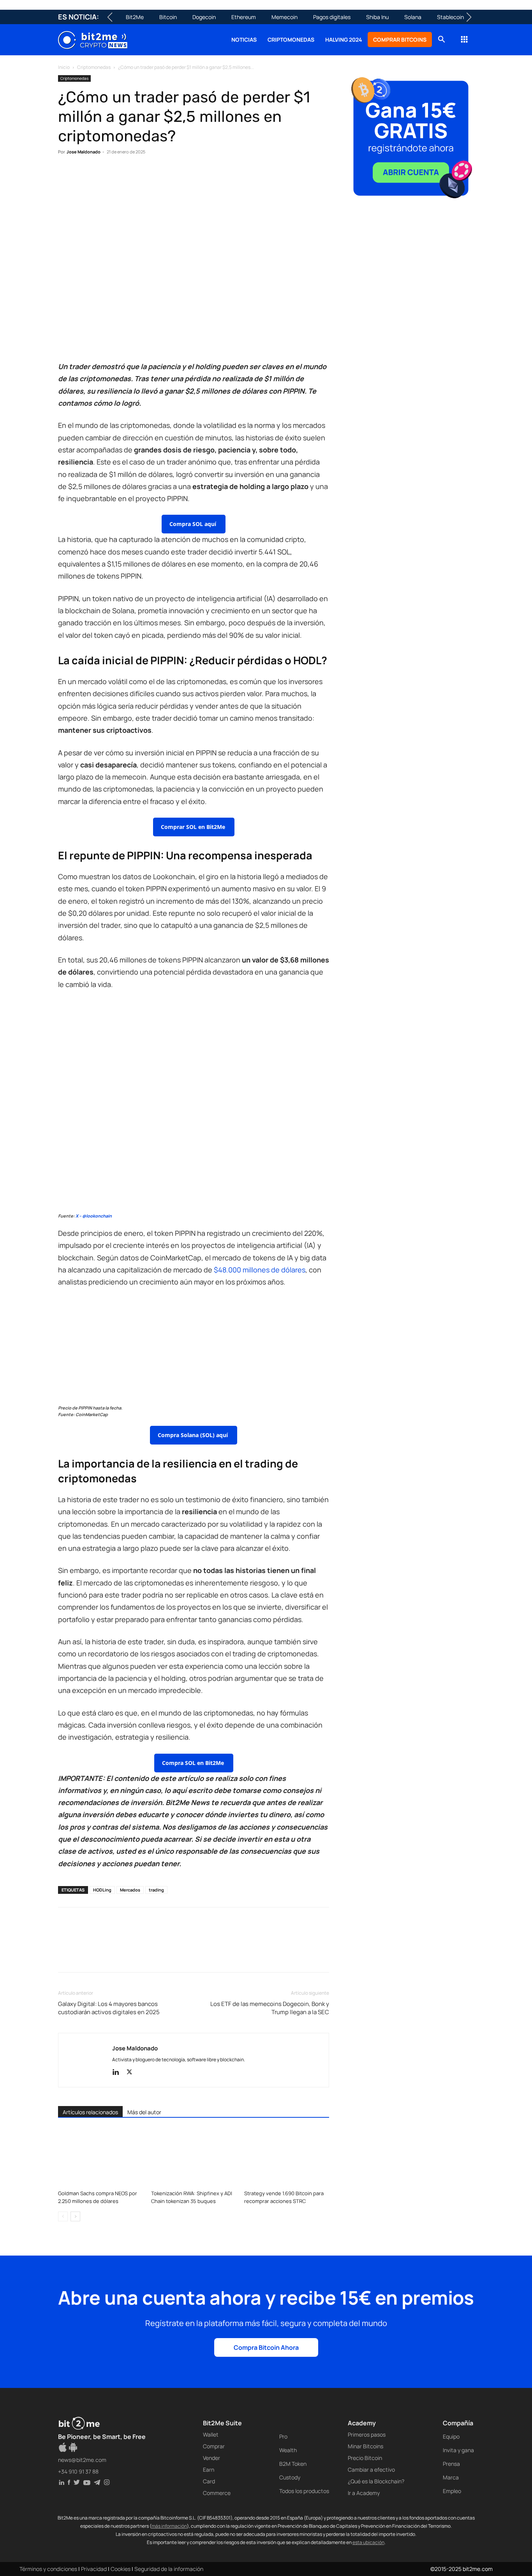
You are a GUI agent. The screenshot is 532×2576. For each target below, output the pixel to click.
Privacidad (94, 2569)
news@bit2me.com (82, 2460)
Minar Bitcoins (366, 2446)
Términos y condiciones (48, 2569)
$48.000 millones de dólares (260, 1270)
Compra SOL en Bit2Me (194, 1763)
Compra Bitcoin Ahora (266, 2347)
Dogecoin (204, 17)
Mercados (130, 1890)
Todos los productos (304, 2491)
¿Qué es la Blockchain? (376, 2481)
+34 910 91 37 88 (78, 2471)
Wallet (211, 2434)
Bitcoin (168, 17)
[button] (441, 40)
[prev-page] (63, 2216)
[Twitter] (84, 176)
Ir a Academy (364, 2493)
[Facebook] (66, 176)
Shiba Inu (377, 17)
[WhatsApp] (102, 176)
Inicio (64, 67)
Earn (209, 2470)
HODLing (102, 1890)
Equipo (451, 2436)
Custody (290, 2477)
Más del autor (144, 2112)
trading (156, 1890)
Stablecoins (452, 17)
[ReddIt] (137, 176)
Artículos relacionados (90, 2112)
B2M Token (293, 2464)
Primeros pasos (367, 2434)
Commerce (217, 2493)
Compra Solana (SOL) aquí (194, 1435)
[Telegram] (173, 176)
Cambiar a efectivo (371, 2470)
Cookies (121, 2569)
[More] (192, 176)
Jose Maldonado (84, 152)
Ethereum (244, 17)
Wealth (288, 2450)
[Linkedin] (120, 176)
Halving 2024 (344, 40)
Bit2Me (135, 17)
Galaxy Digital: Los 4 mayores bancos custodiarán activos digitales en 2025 (109, 2008)
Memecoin (284, 17)
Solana (413, 17)
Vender (211, 2458)
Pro (283, 2436)
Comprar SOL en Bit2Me (194, 827)
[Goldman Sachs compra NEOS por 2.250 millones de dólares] (100, 2157)
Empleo (452, 2491)
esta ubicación (368, 2542)
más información (169, 2526)
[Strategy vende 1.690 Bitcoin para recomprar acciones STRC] (287, 2157)
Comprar (214, 2446)
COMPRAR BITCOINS (400, 40)
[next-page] (75, 2216)
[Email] (155, 176)
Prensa (451, 2464)
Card (209, 2481)
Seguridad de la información (169, 2569)
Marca (451, 2477)
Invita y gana (458, 2450)
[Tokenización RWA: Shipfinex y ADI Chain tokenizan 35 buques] (194, 2157)
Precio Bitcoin (365, 2458)
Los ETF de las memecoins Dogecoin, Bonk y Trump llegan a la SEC (270, 2008)
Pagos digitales (332, 17)
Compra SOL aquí (194, 524)
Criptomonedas (291, 40)
